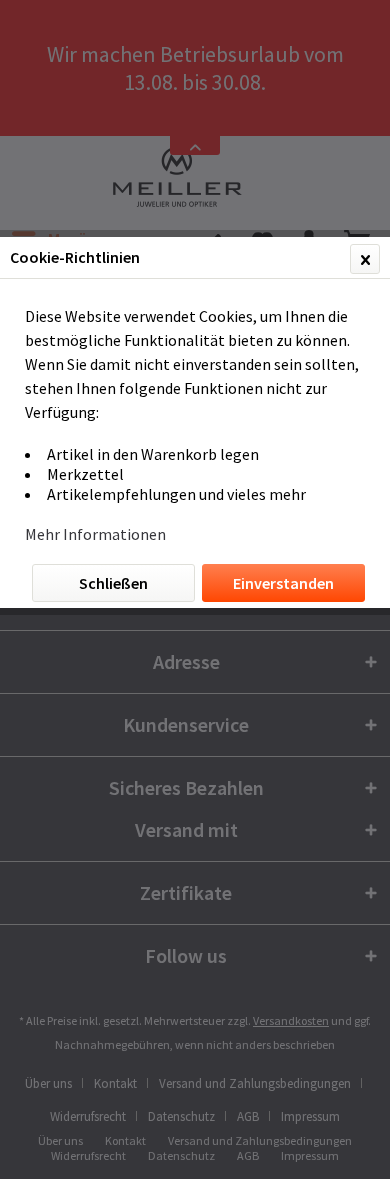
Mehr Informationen (95, 534)
